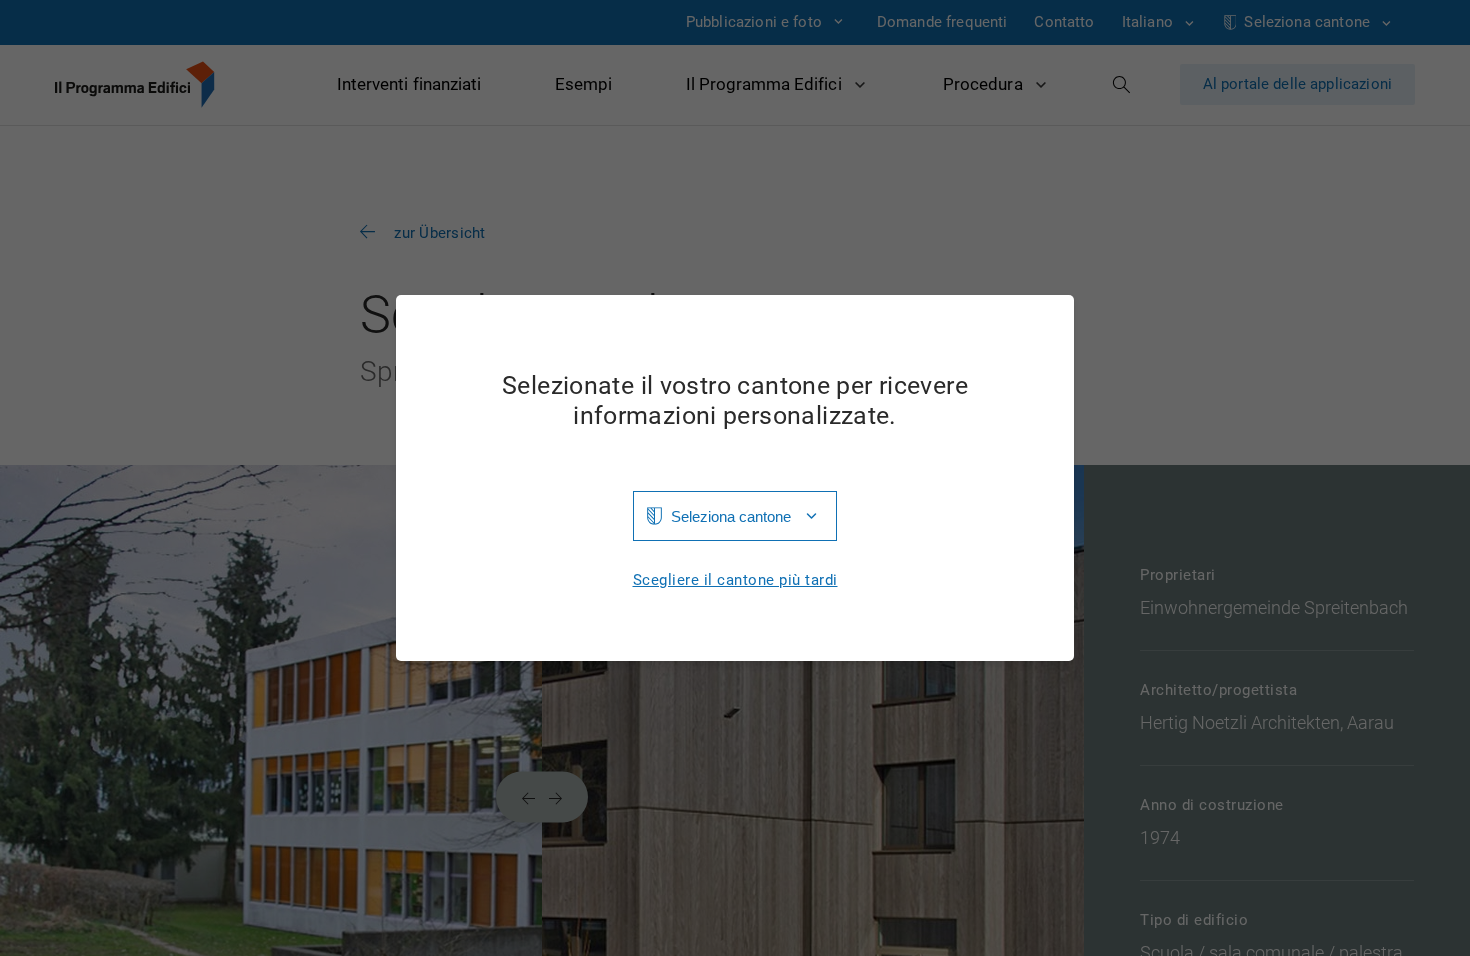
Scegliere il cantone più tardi (735, 580)
